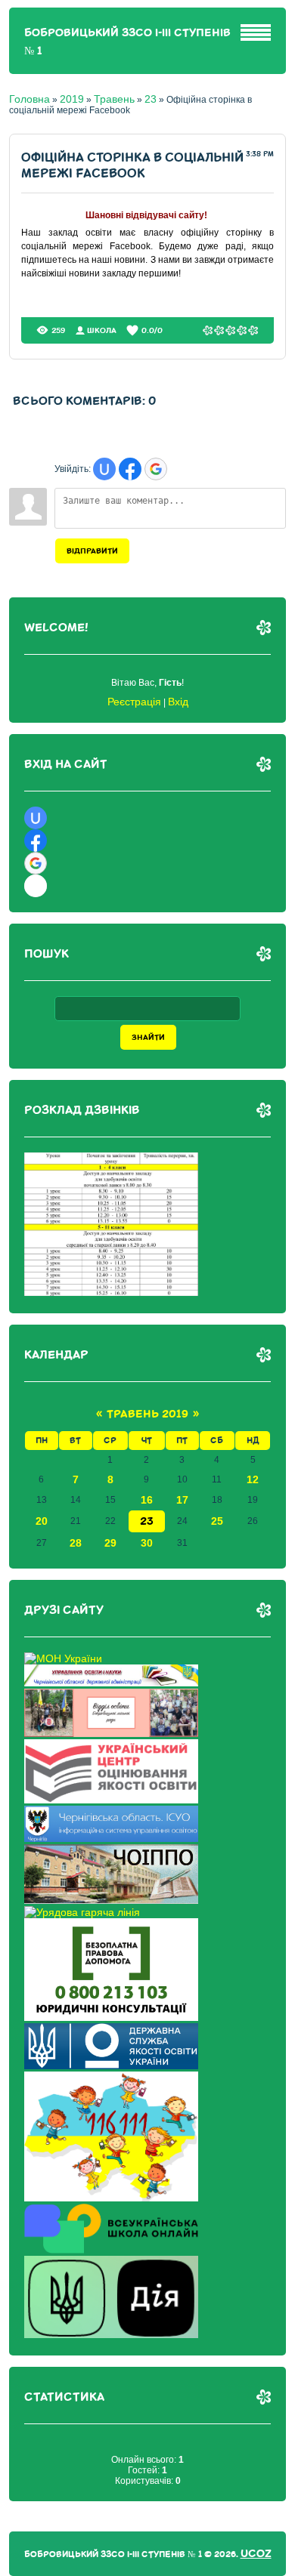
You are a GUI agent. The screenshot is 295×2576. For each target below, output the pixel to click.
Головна (29, 99)
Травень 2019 (147, 1414)
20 (42, 1521)
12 (253, 1479)
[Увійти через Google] (156, 469)
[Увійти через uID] (104, 469)
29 (110, 1543)
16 (147, 1500)
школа (102, 330)
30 (147, 1543)
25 (217, 1521)
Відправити (92, 551)
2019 (72, 99)
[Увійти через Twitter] (36, 886)
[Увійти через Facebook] (130, 469)
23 (151, 99)
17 (182, 1500)
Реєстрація (134, 702)
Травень (114, 99)
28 (76, 1543)
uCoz (256, 2554)
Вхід (178, 702)
